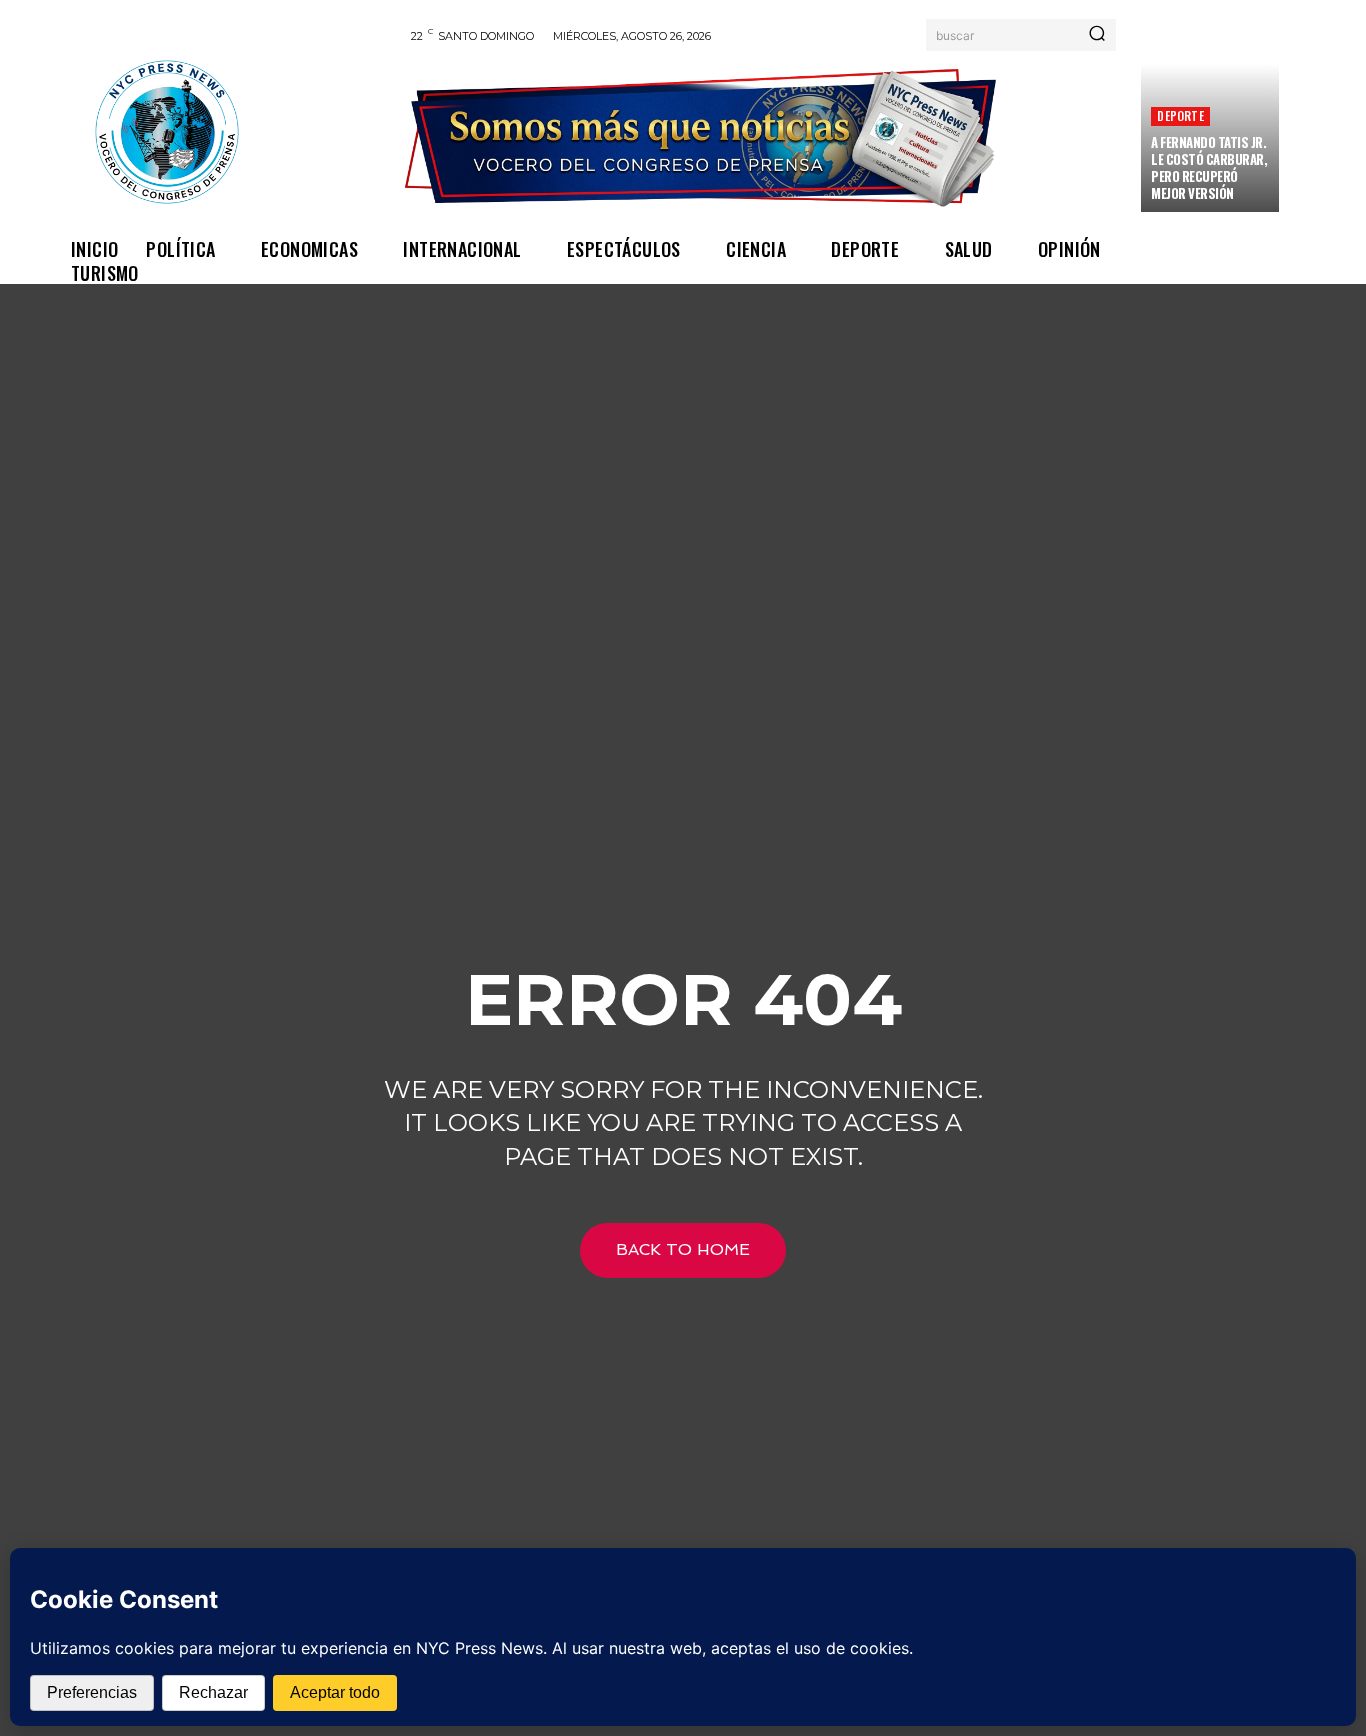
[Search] (1097, 35)
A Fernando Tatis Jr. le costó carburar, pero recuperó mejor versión (1209, 167)
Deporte (1180, 115)
